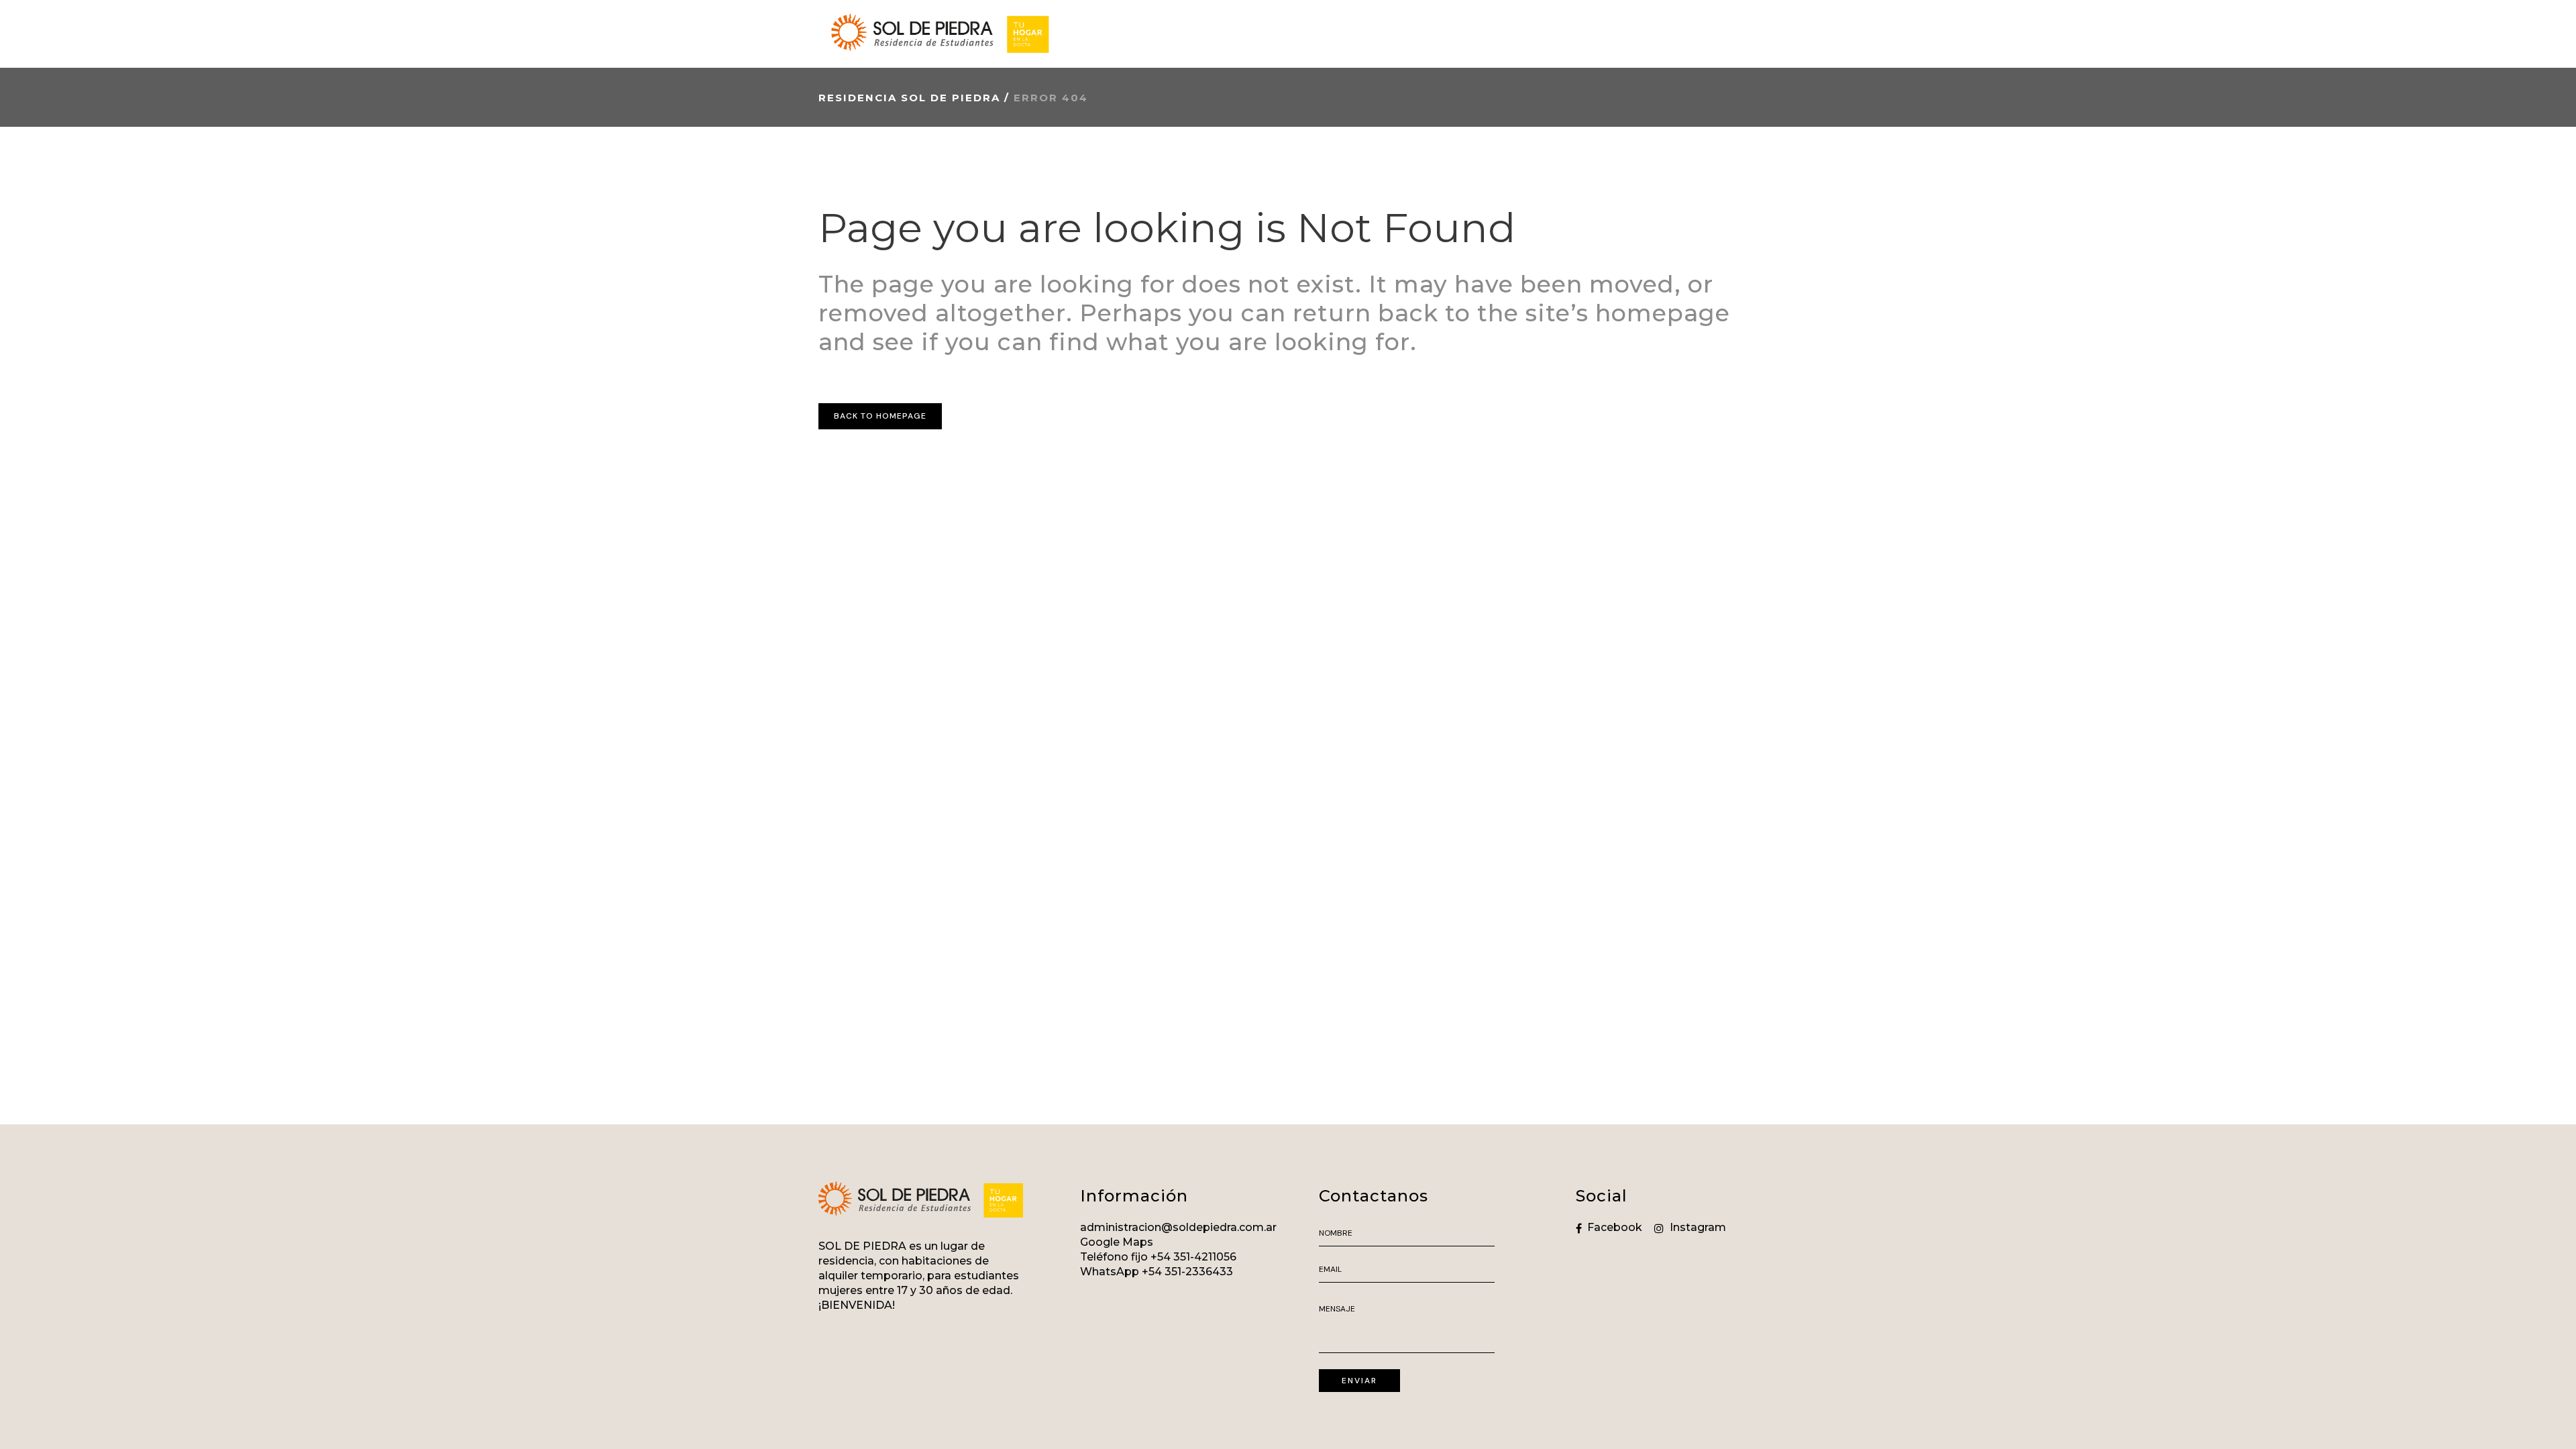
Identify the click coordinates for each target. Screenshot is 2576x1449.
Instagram (1698, 1227)
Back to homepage (880, 416)
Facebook (1615, 1227)
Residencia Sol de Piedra (909, 98)
